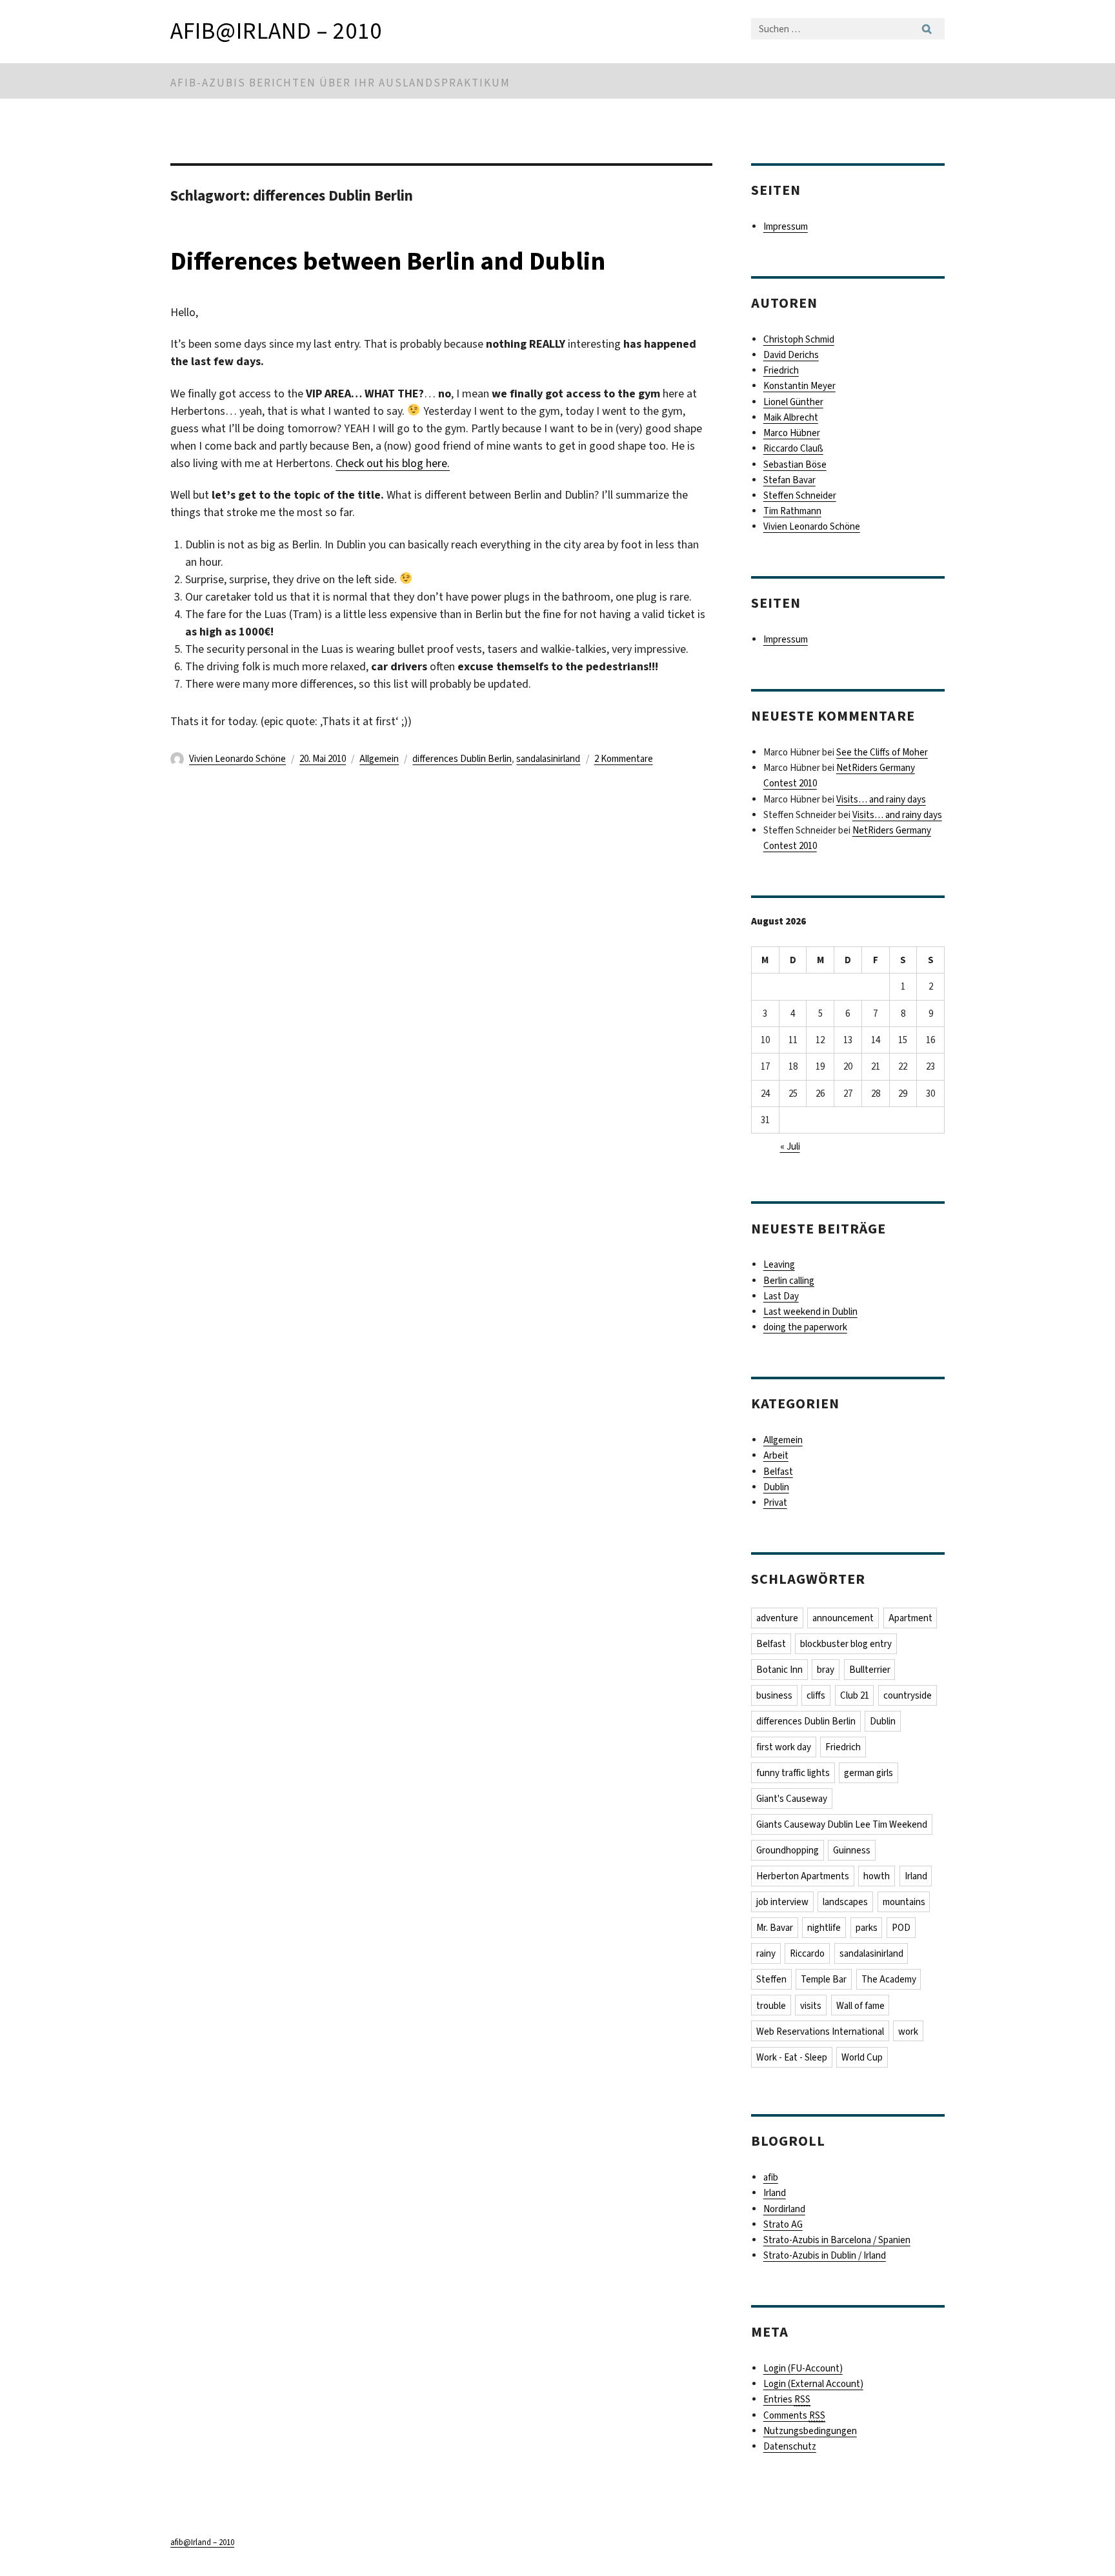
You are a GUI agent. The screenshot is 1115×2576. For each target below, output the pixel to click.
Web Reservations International (820, 2032)
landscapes (845, 1902)
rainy (766, 1953)
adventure (777, 1618)
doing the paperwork (805, 1327)
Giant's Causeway (792, 1799)
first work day (784, 1747)
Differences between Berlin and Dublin (388, 261)
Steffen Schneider (800, 495)
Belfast (778, 1472)
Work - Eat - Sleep (792, 2057)
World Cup (862, 2057)
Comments (794, 2415)
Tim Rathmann (792, 511)
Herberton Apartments (803, 1876)
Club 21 (855, 1695)
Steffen (771, 1979)
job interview (782, 1902)
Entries (787, 2399)
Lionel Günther (793, 402)
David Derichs (791, 355)
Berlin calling (789, 1281)
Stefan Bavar (789, 480)
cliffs (816, 1695)
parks (867, 1928)
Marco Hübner (792, 433)
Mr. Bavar (775, 1928)
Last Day (781, 1296)
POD (901, 1928)
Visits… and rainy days (881, 799)
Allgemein (379, 759)
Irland (916, 1876)
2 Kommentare (624, 759)
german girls (869, 1773)
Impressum (786, 226)
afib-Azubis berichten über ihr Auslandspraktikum (340, 83)
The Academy (889, 1979)
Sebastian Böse (795, 464)
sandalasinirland (548, 759)
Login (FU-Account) (803, 2368)
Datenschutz (790, 2446)
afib (771, 2177)
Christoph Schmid (799, 339)
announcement (843, 1618)
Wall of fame (860, 2006)
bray (826, 1670)
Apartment (910, 1618)
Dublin (776, 1487)
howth (877, 1876)
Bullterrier (870, 1670)
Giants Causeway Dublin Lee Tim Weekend (842, 1824)
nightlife (824, 1928)
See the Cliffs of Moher (882, 752)
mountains (904, 1902)
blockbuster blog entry (846, 1644)
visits (811, 2006)
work (908, 2032)
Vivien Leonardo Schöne (237, 759)
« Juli (790, 1146)
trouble (771, 2006)
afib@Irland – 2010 (276, 31)
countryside (908, 1695)
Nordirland (784, 2209)
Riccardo (807, 1953)
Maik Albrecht (791, 417)
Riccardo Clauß (793, 448)
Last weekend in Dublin (810, 1312)
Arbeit (776, 1455)
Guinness (852, 1850)
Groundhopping (788, 1850)
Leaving (779, 1264)
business (774, 1695)
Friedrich (781, 370)
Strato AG (783, 2224)
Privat (775, 1503)
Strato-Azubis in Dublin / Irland (825, 2255)
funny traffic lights (793, 1773)
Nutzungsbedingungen (810, 2431)
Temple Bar (824, 1979)
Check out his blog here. (393, 463)
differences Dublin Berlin (462, 759)
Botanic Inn (779, 1670)
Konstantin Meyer (799, 386)
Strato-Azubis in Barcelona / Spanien (837, 2240)
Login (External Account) (813, 2384)
